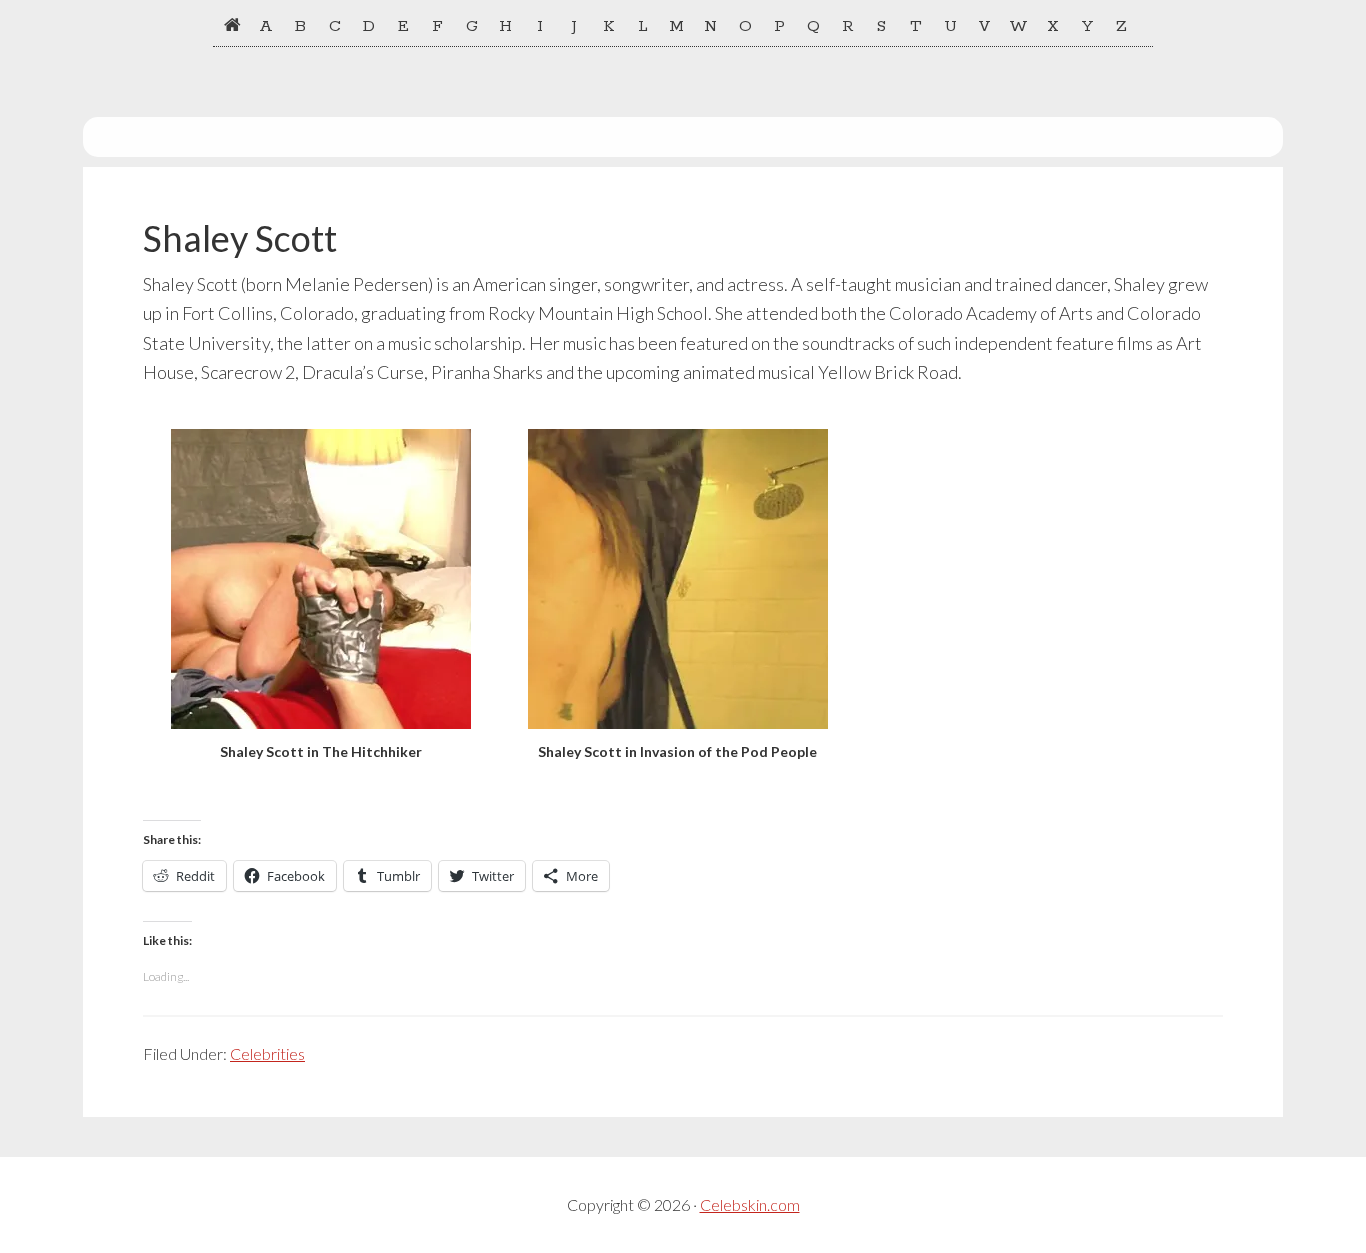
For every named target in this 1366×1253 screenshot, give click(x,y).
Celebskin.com (750, 1204)
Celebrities (267, 1053)
